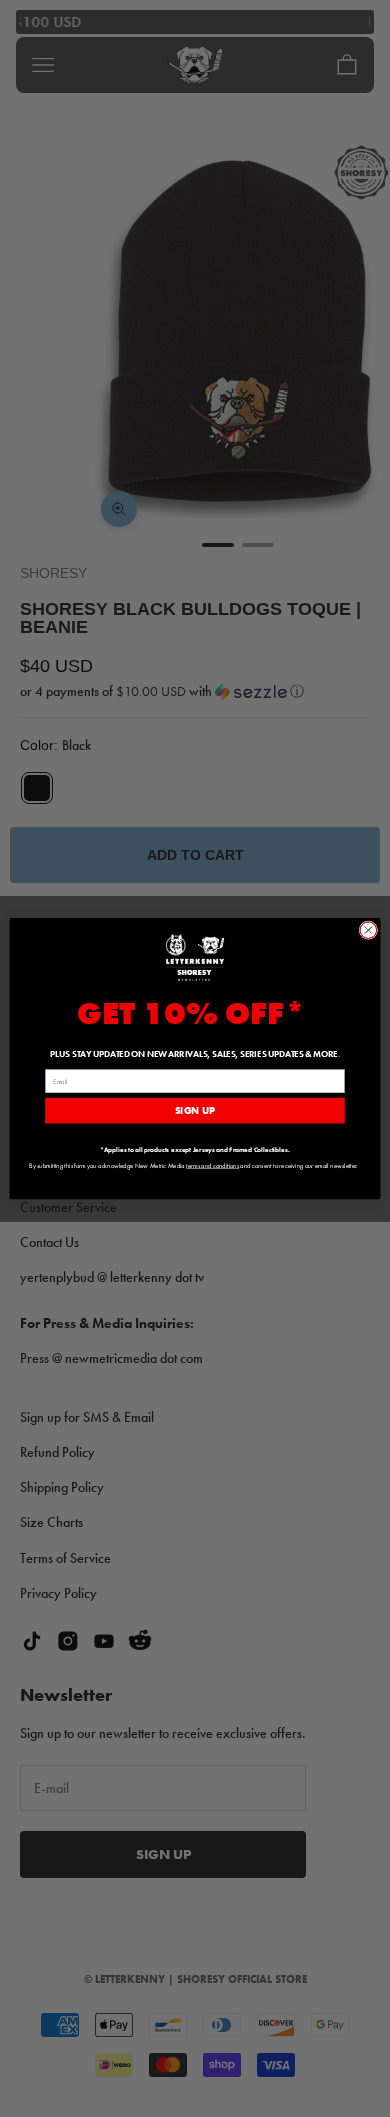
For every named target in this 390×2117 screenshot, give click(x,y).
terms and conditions (212, 1165)
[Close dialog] (368, 930)
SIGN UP (195, 1110)
